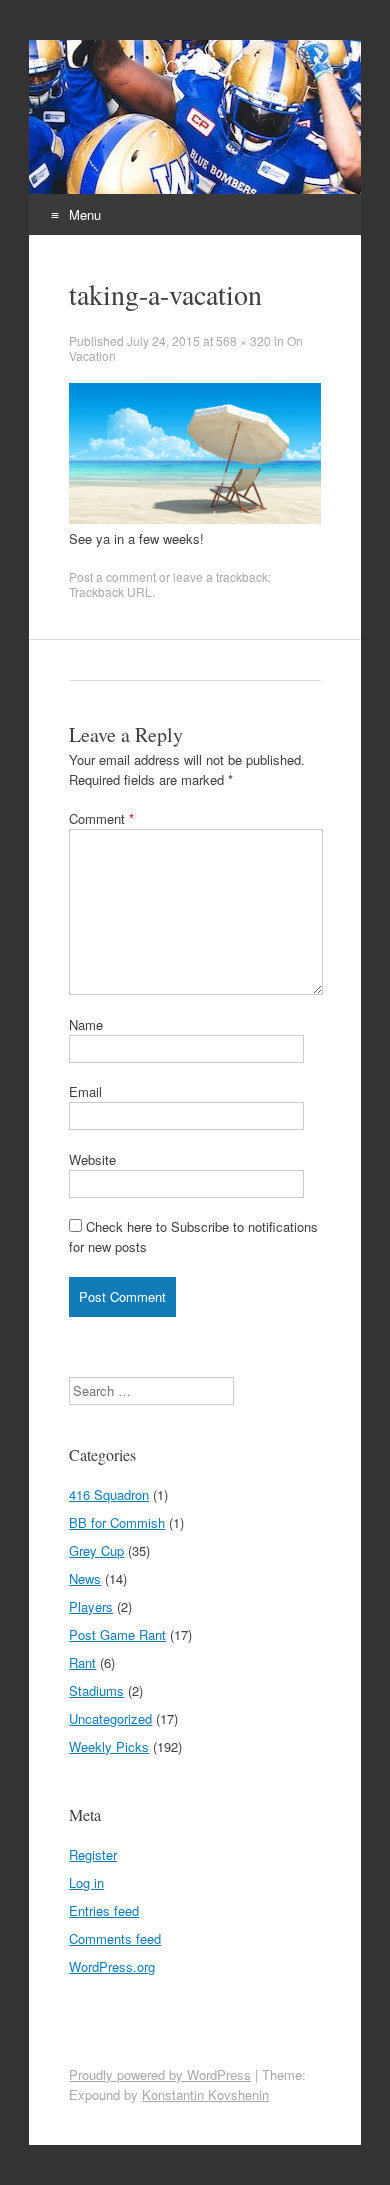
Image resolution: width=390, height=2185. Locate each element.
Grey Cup (96, 1550)
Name (86, 1024)
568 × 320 (243, 340)
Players (91, 1606)
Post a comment (112, 576)
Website (92, 1159)
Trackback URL (110, 591)
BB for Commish (117, 1522)
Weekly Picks (109, 1746)
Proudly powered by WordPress (160, 2074)
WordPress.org (112, 1966)
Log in (86, 1882)
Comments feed (115, 1938)
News (85, 1578)
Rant (82, 1662)
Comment (101, 818)
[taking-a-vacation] (195, 518)
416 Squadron (109, 1494)
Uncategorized (110, 1718)
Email (85, 1091)
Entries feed (104, 1910)
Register (93, 1854)
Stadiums (96, 1690)
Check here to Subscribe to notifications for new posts (193, 1236)
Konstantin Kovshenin (205, 2094)
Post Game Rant (117, 1634)
